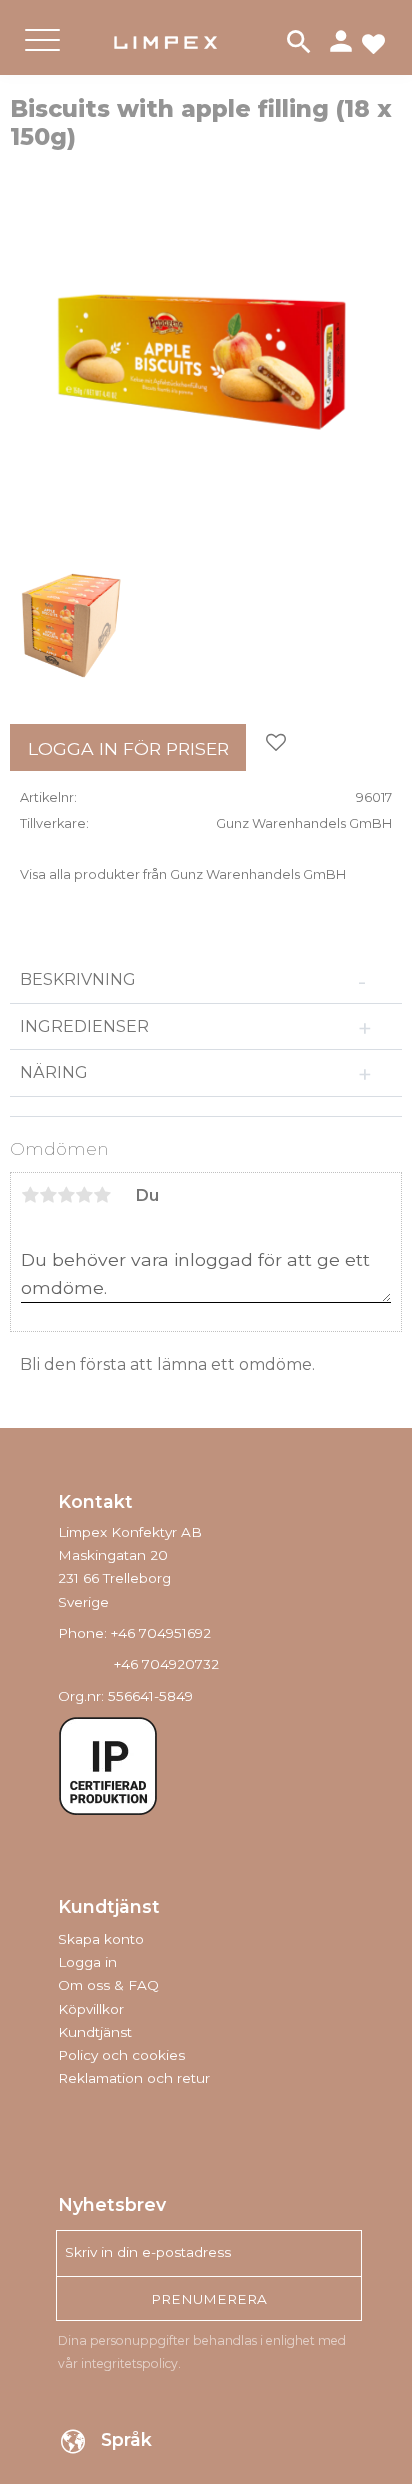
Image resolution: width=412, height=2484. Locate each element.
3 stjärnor (66, 1195)
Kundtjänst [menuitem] (95, 2032)
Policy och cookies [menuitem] (121, 2055)
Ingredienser (84, 1026)
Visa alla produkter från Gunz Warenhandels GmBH (183, 874)
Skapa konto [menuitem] (101, 1939)
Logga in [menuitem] (87, 1962)
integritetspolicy (129, 2363)
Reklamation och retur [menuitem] (134, 2078)
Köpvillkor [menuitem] (91, 2009)
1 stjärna (30, 1195)
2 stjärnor (48, 1195)
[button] (42, 56)
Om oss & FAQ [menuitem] (108, 1985)
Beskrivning (78, 979)
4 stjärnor (84, 1195)
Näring (54, 1072)
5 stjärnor (102, 1195)
